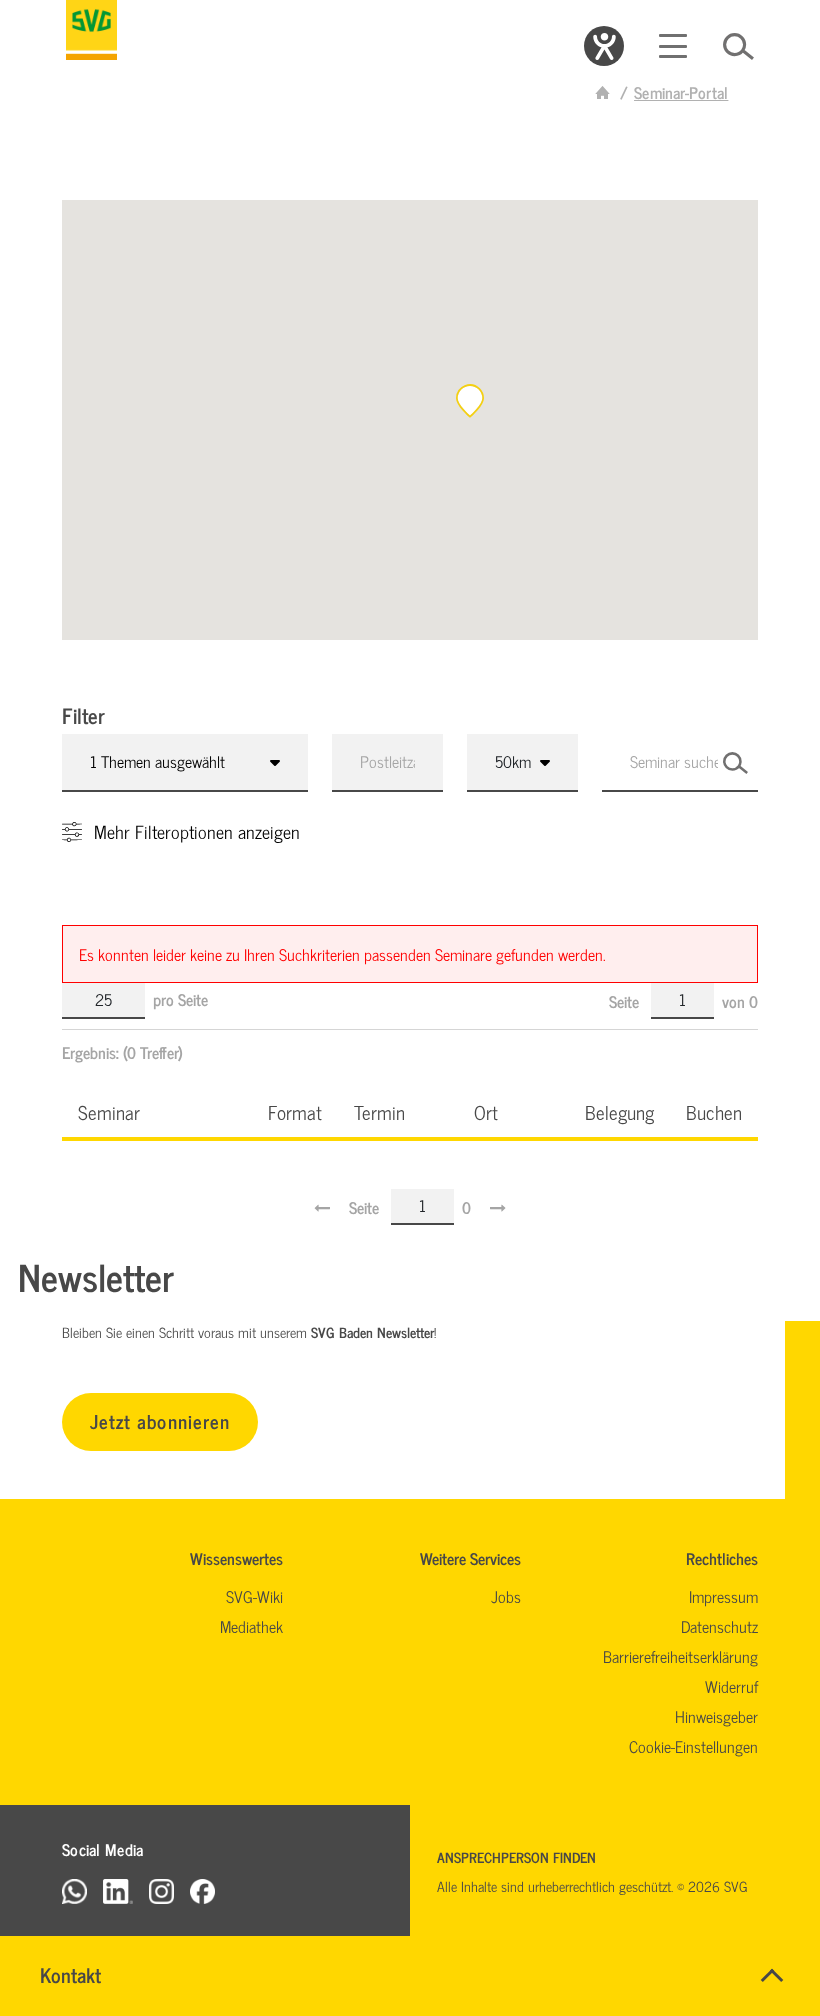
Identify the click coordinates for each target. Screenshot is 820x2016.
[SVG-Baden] (603, 92)
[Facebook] (202, 1890)
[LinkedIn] (118, 1890)
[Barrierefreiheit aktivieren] (604, 46)
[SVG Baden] (91, 30)
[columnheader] (157, 1111)
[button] (470, 401)
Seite (626, 1001)
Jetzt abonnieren (160, 1420)
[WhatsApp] (74, 1890)
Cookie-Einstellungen (693, 1746)
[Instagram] (161, 1890)
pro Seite (180, 999)
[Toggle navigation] (673, 46)
